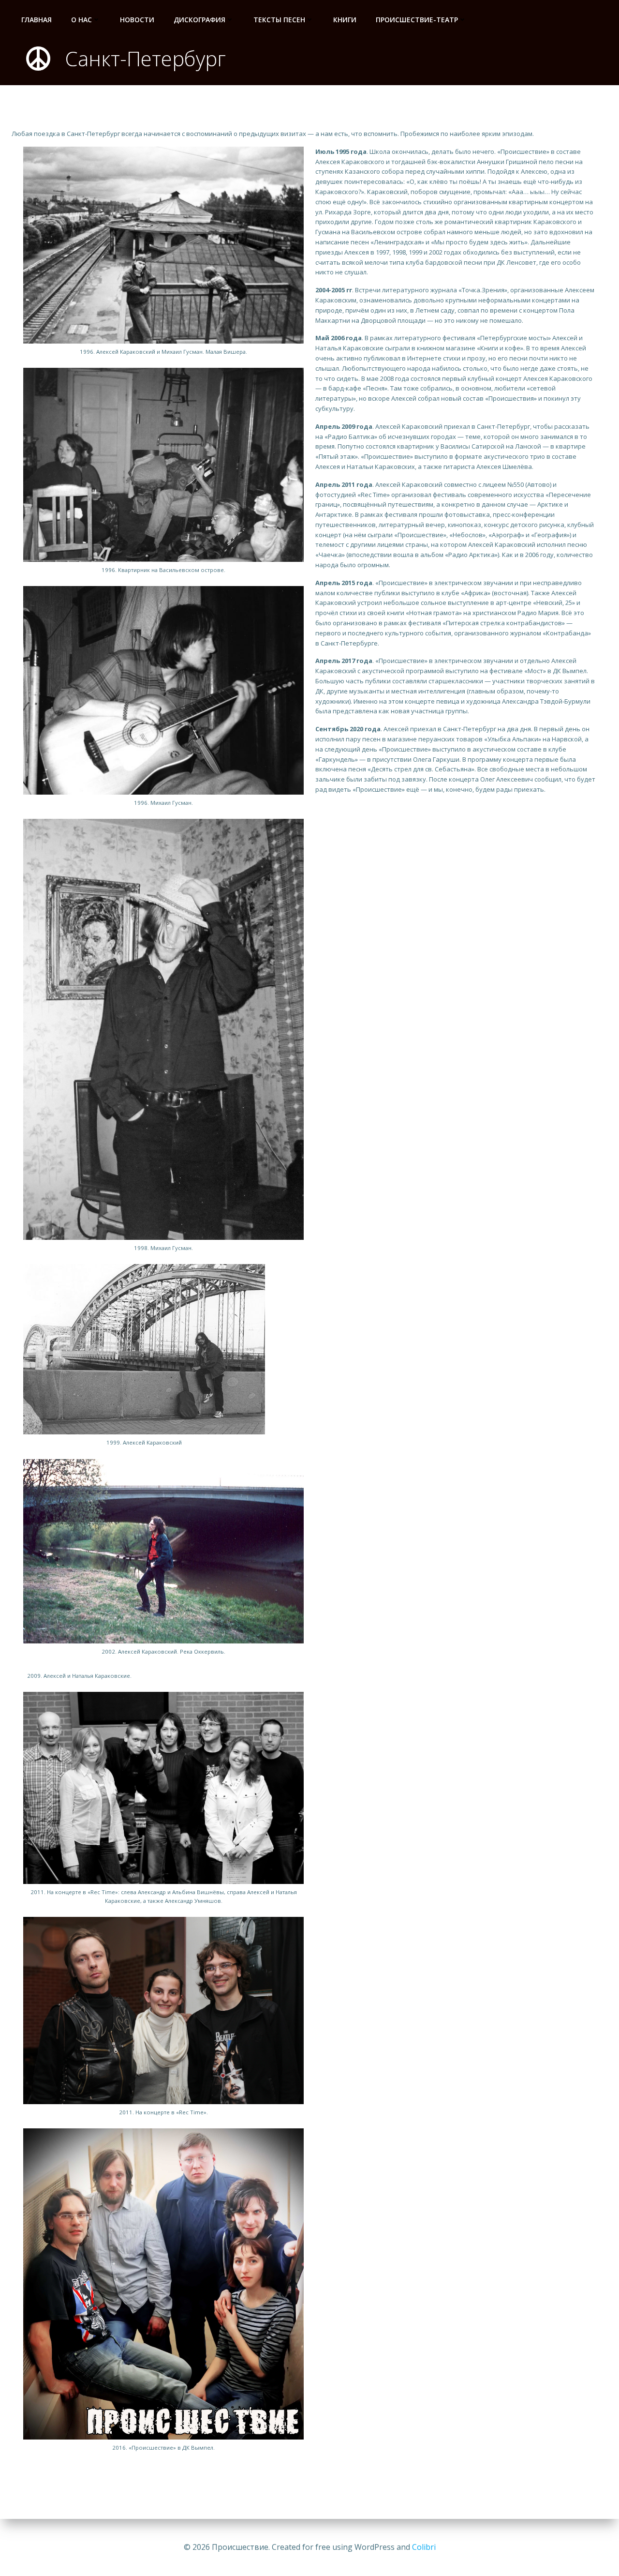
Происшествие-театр (417, 20)
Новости (137, 20)
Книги (345, 20)
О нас (81, 20)
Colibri (424, 2547)
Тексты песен (279, 20)
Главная (37, 20)
